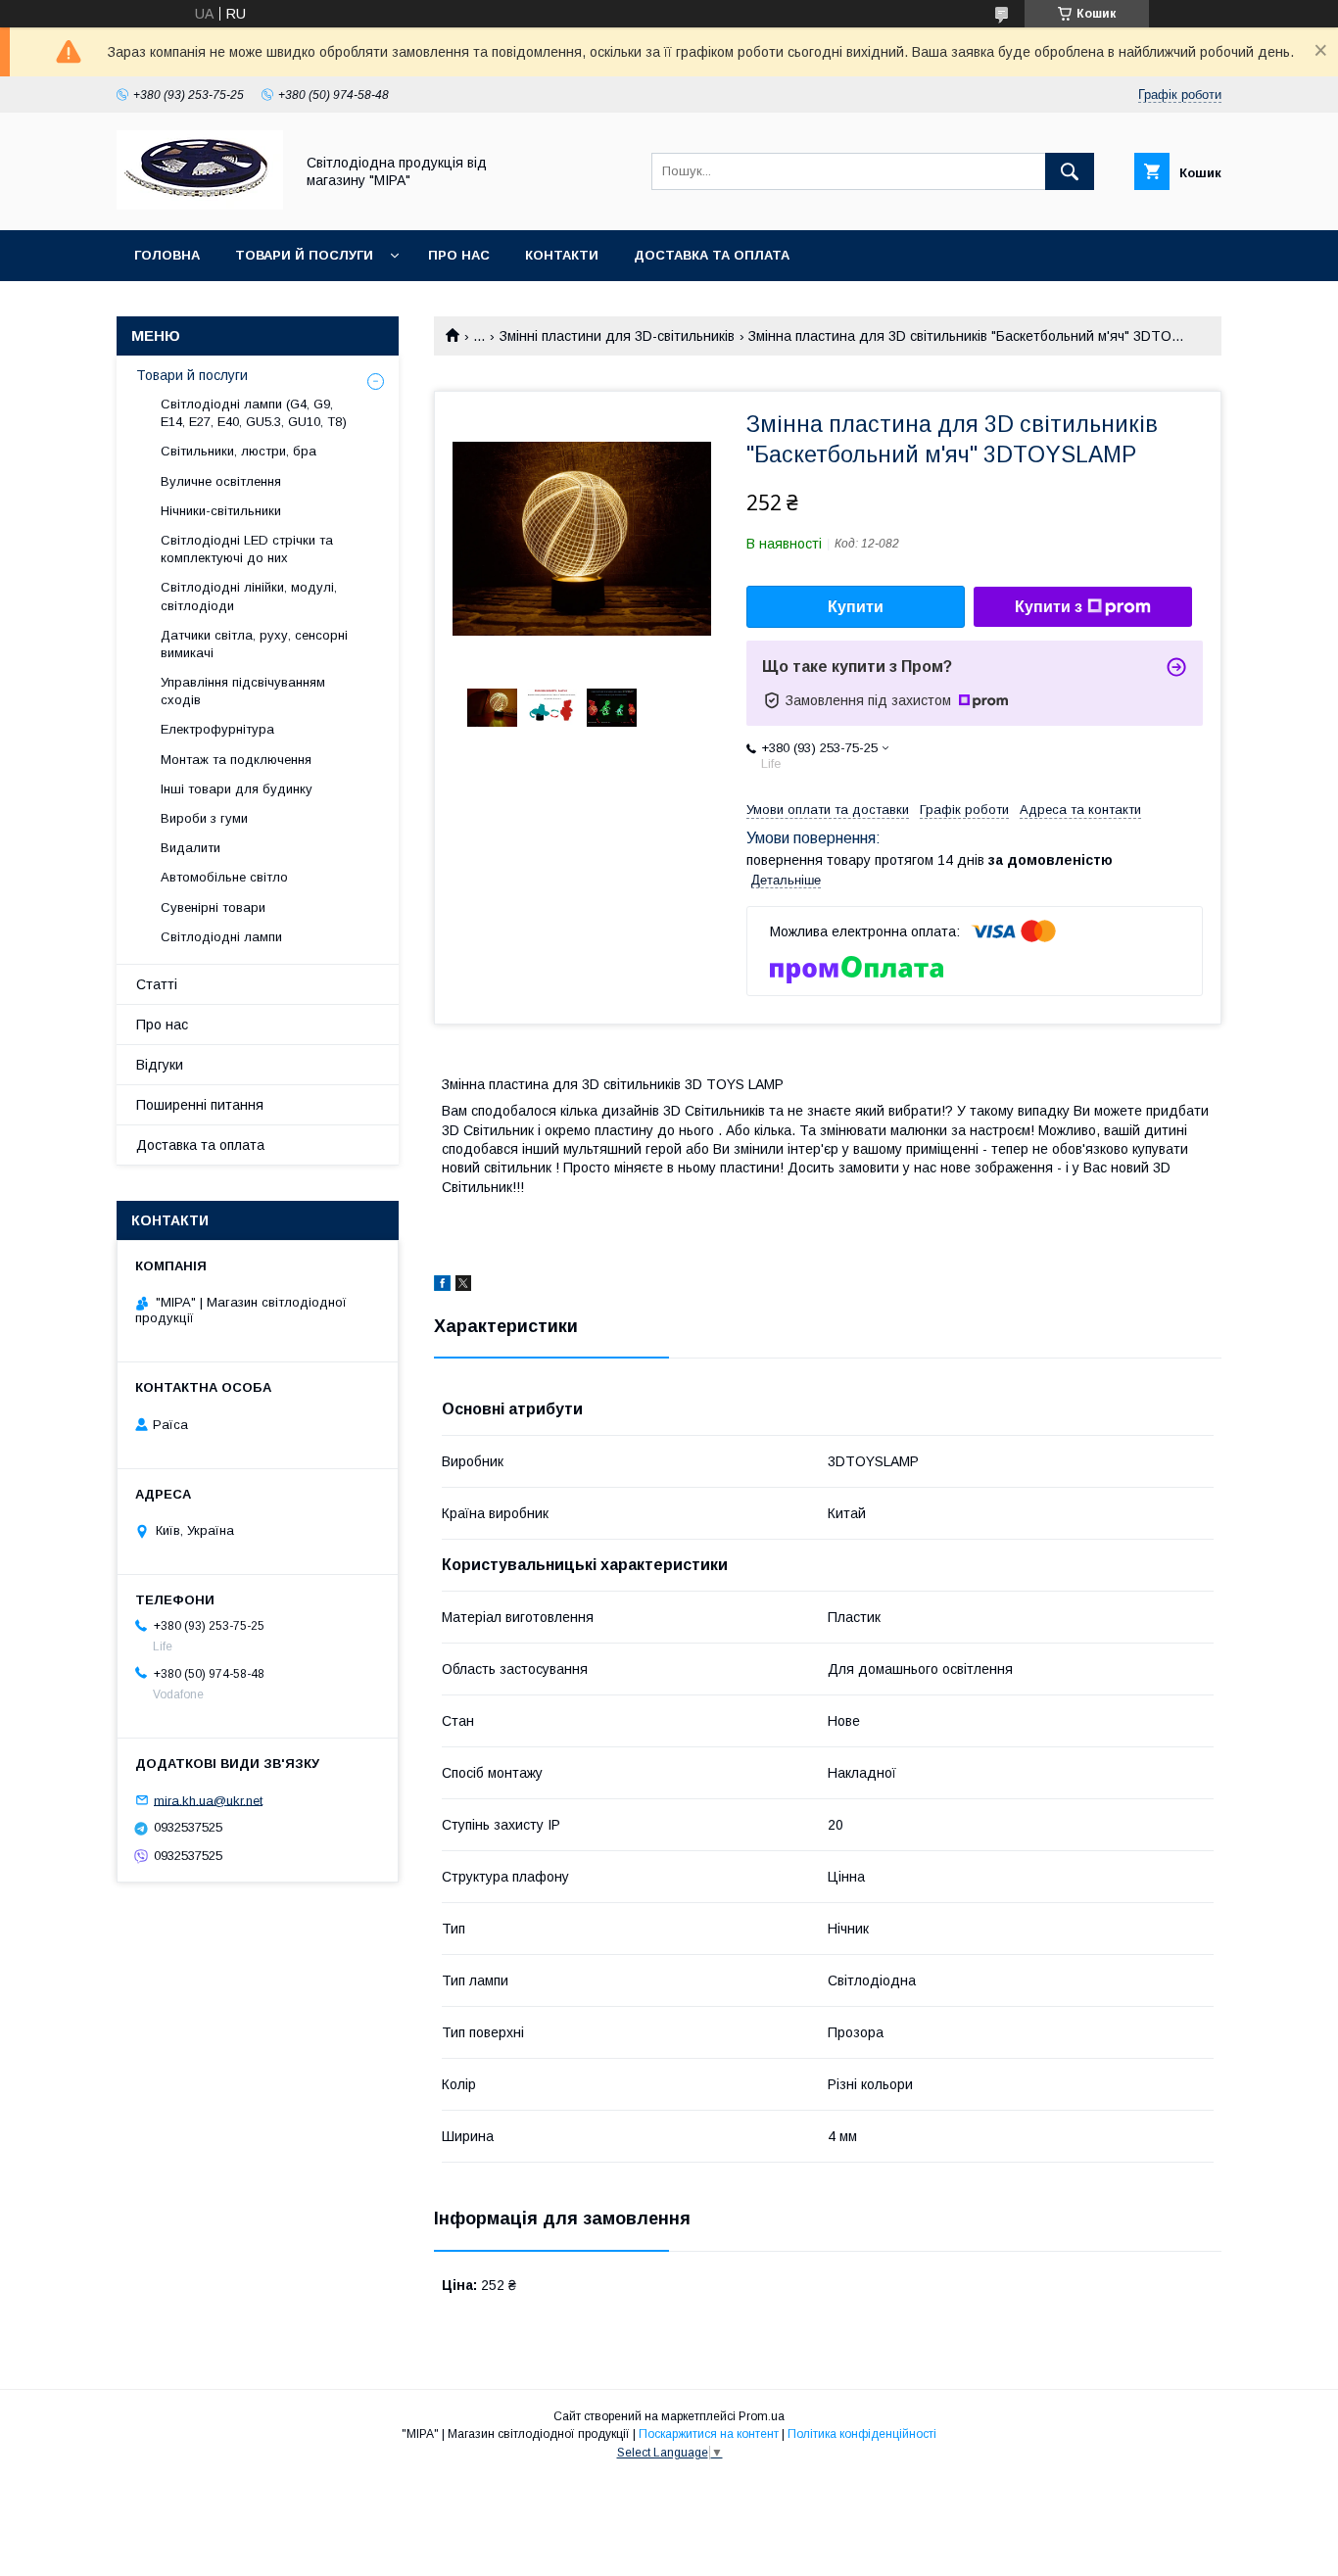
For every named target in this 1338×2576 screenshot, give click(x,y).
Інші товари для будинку (237, 789)
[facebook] (442, 1286)
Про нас (459, 255)
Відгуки (160, 1065)
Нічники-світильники (221, 511)
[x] (463, 1286)
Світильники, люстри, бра (239, 451)
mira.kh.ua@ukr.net (208, 1800)
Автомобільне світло (224, 877)
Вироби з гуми (204, 818)
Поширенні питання (200, 1105)
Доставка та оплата (712, 255)
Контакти (562, 255)
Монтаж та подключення (236, 760)
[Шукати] (1070, 171)
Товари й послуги (304, 255)
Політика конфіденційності (862, 2434)
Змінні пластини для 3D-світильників (617, 336)
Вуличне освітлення (221, 481)
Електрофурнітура (217, 729)
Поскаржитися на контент (709, 2434)
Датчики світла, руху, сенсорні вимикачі (254, 644)
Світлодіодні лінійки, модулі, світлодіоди (249, 596)
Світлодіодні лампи (221, 937)
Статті (157, 984)
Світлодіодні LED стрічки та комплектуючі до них (247, 549)
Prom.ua (762, 2416)
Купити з (1049, 607)
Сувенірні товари (213, 907)
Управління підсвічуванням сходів (243, 691)
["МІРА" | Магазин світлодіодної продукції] (200, 205)
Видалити (191, 848)
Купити (856, 607)
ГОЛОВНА (167, 255)
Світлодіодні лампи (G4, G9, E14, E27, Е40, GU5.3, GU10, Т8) (254, 413)
